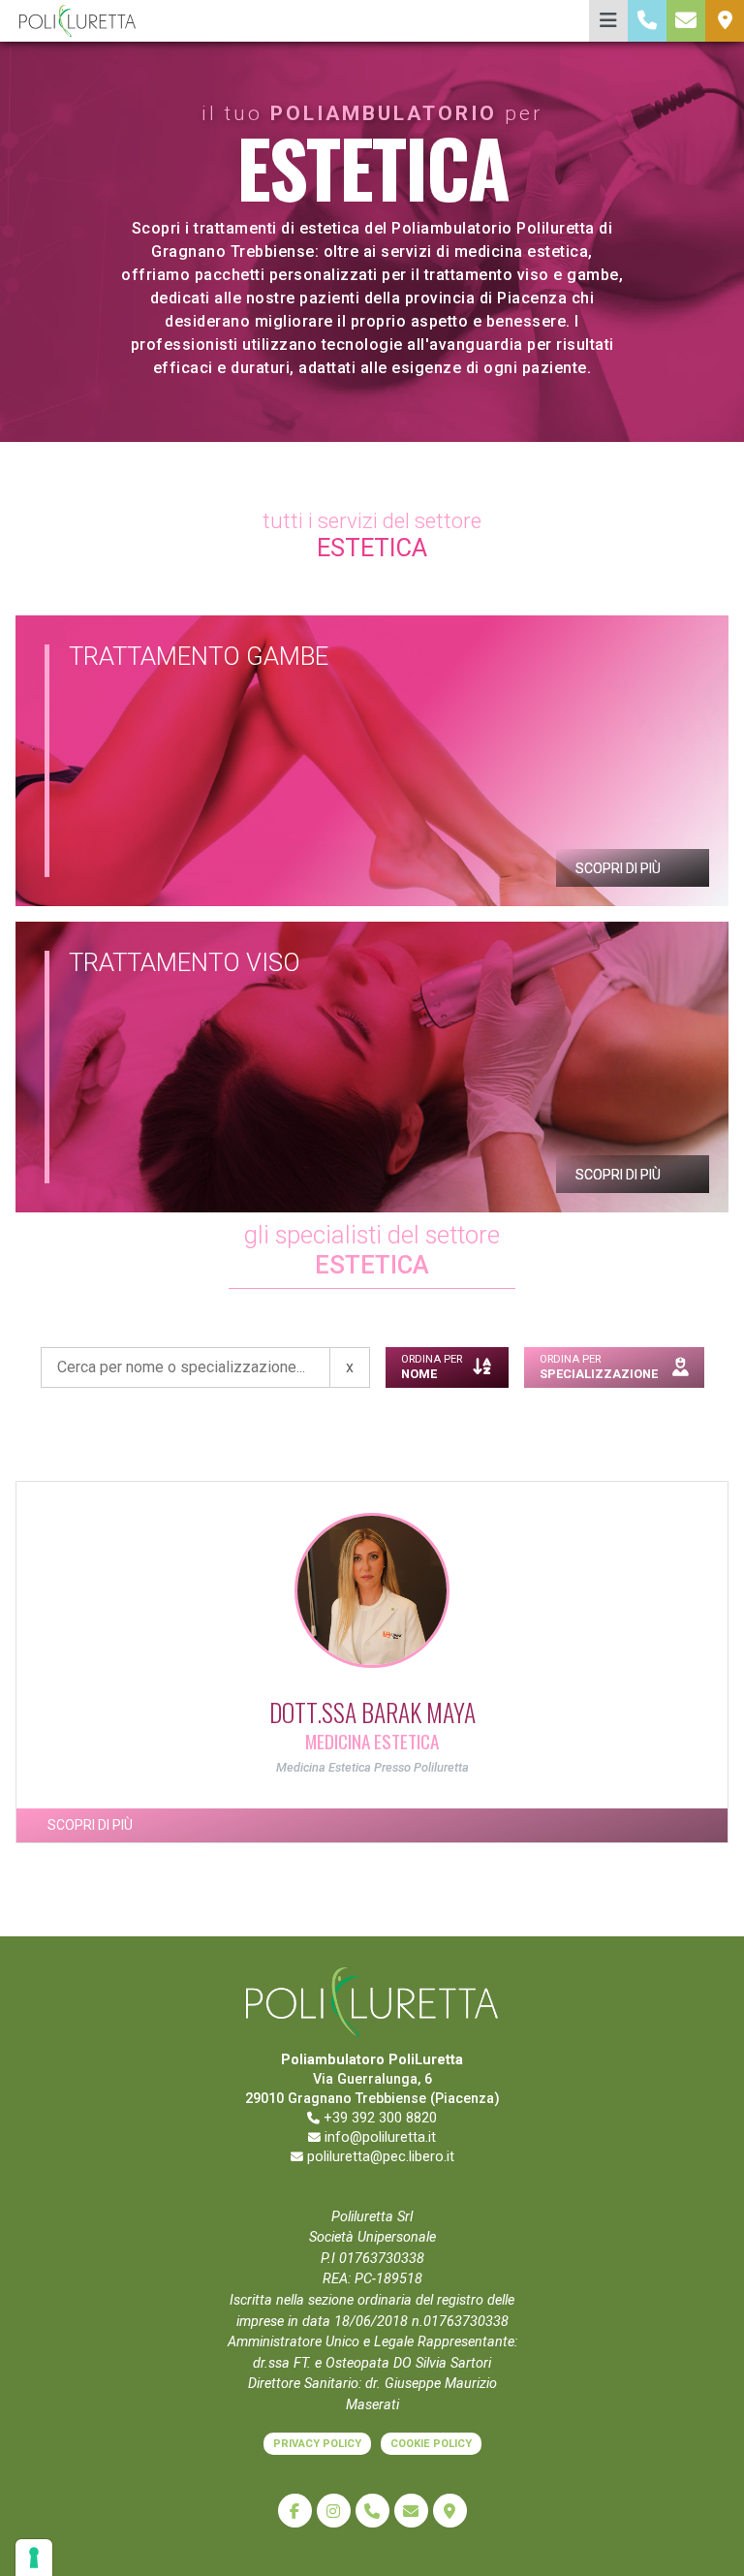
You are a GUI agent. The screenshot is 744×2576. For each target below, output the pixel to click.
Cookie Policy (431, 2444)
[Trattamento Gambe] (372, 761)
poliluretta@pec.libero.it (379, 2157)
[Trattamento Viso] (372, 1067)
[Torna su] (710, 2540)
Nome (432, 1367)
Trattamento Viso (185, 962)
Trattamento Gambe (199, 656)
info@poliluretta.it (378, 2137)
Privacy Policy (317, 2444)
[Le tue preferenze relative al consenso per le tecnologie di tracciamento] (34, 2558)
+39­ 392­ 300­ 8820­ (378, 2118)
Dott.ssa (372, 1712)
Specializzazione (599, 1367)
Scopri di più (620, 868)
